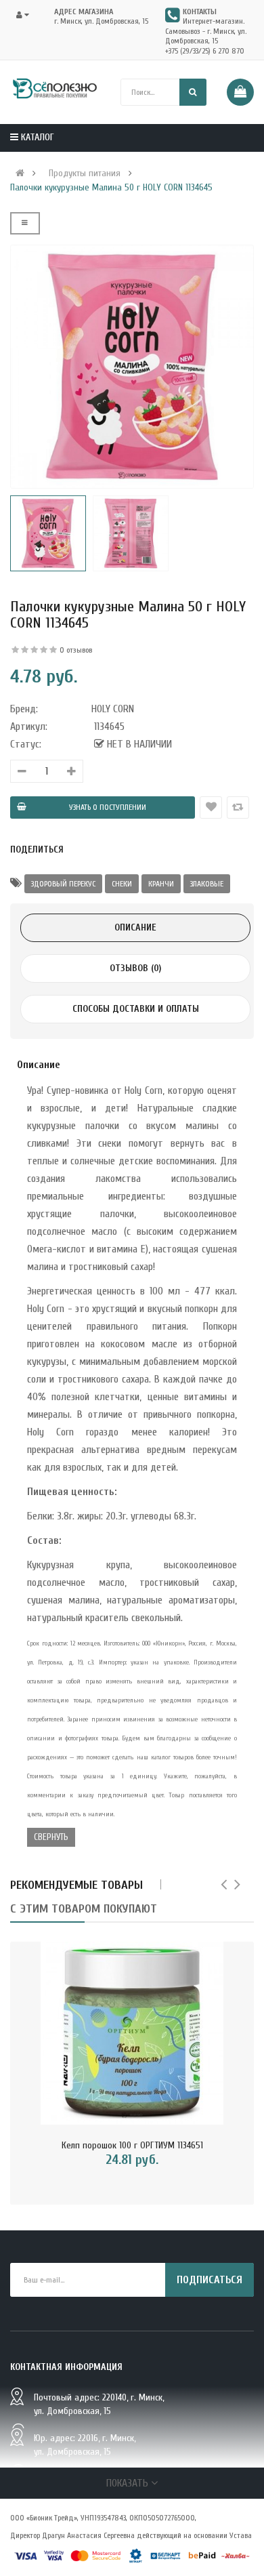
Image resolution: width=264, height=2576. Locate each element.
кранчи (161, 884)
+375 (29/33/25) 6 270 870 (205, 51)
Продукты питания (85, 173)
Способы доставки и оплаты (136, 1009)
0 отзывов (76, 650)
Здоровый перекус (63, 884)
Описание (135, 927)
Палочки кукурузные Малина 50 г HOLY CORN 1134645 (111, 188)
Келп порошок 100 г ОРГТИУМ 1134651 (132, 2145)
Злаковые (207, 884)
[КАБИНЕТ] (27, 15)
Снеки (122, 884)
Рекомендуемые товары (76, 1885)
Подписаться (210, 2280)
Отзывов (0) (135, 968)
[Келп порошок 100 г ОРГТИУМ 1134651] (132, 2033)
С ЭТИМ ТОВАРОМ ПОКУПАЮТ (84, 1909)
